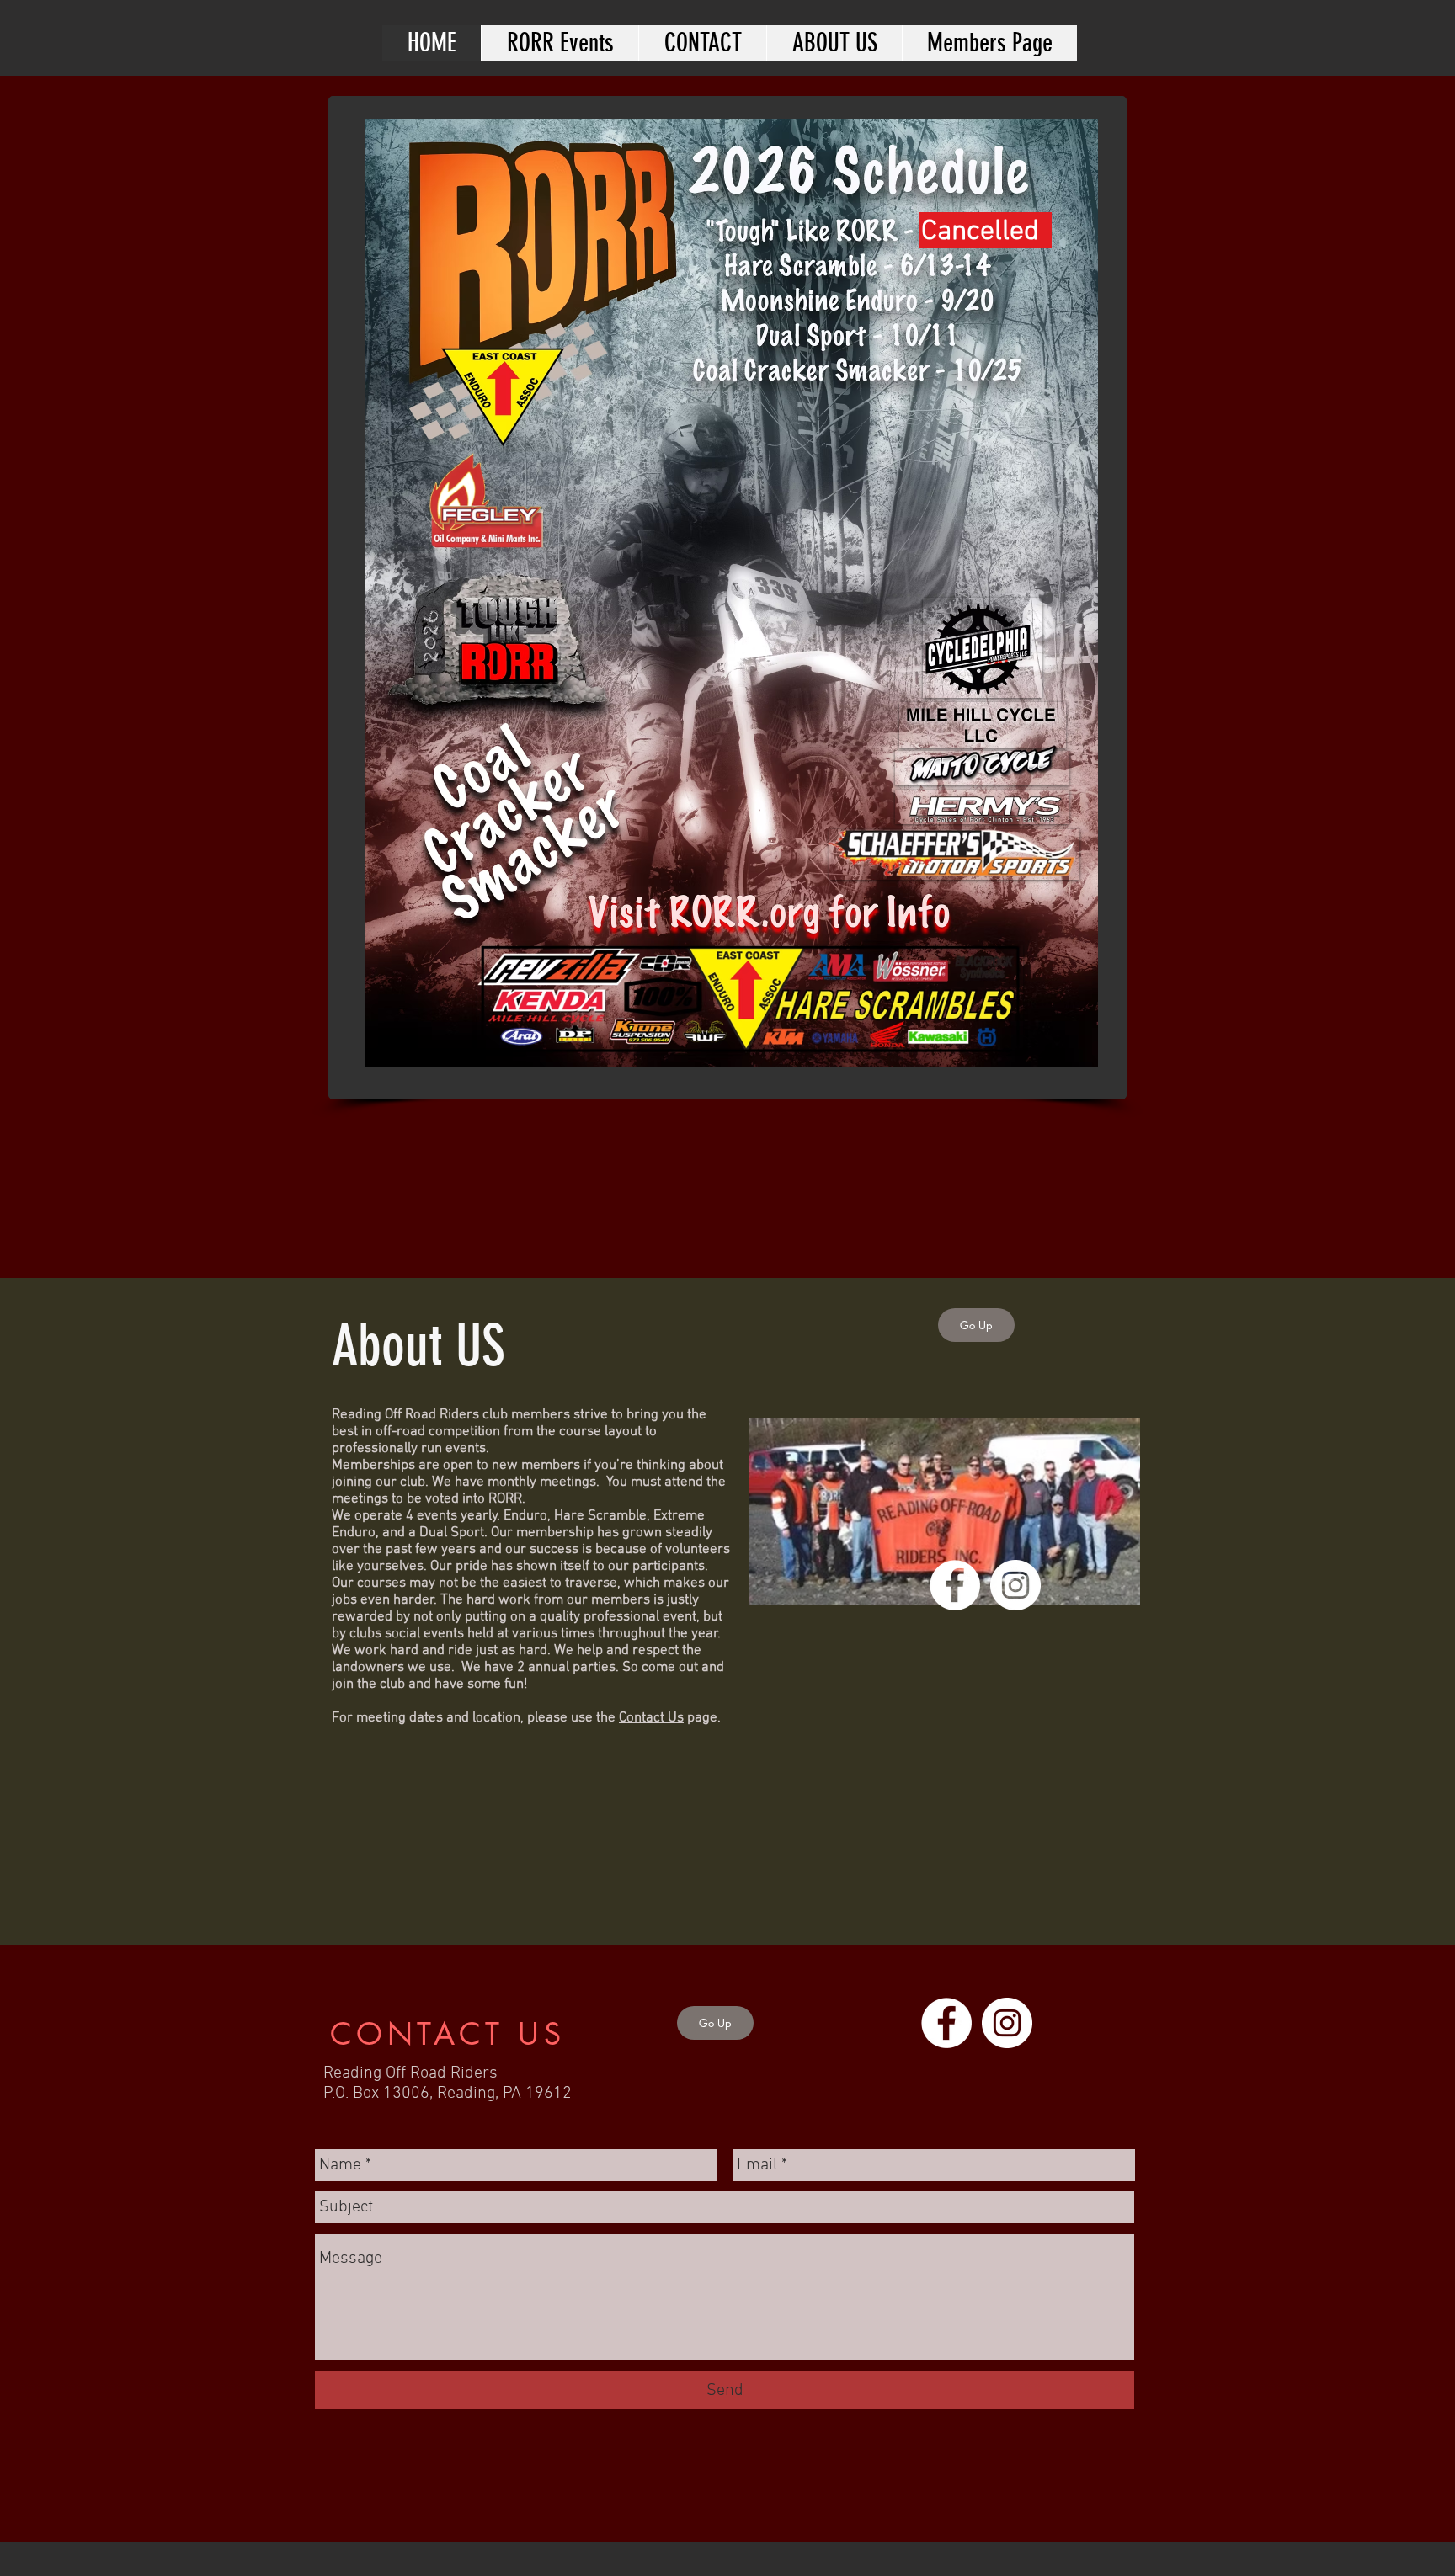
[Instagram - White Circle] (1015, 1585)
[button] (560, 43)
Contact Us (651, 1718)
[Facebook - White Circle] (955, 1585)
